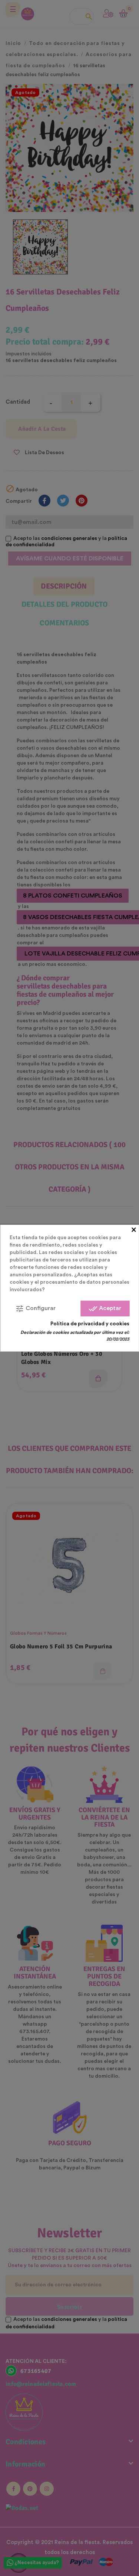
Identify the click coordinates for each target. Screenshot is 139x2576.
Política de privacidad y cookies (90, 1323)
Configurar (35, 1308)
